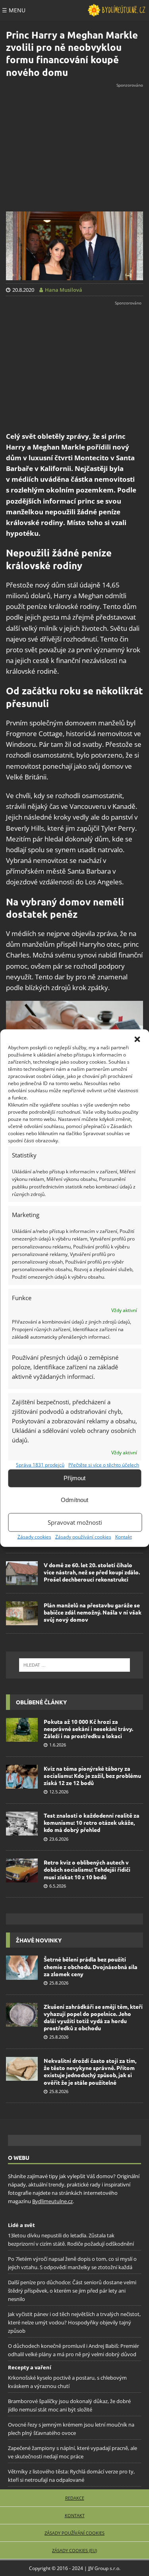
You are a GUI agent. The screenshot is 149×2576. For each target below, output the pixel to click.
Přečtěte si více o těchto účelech (104, 1464)
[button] (137, 1039)
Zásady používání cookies (83, 1536)
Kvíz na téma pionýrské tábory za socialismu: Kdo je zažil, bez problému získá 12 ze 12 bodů (92, 1775)
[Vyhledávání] (74, 1665)
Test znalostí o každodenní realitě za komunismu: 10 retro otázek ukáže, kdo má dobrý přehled (92, 1822)
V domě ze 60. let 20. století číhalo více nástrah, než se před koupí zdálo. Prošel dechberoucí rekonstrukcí (92, 1572)
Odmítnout (74, 1500)
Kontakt (124, 1536)
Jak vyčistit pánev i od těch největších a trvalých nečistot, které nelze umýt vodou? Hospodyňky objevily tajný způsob (74, 2323)
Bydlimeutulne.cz (52, 2201)
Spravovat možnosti (75, 1522)
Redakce (75, 2498)
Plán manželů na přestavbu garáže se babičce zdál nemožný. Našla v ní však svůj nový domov (93, 1612)
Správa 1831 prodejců (40, 1464)
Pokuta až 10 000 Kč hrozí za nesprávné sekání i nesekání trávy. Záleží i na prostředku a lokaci (88, 1729)
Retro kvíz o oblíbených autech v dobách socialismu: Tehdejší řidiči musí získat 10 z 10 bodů (87, 1869)
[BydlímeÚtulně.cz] (116, 10)
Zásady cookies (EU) (74, 2550)
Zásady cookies (34, 1536)
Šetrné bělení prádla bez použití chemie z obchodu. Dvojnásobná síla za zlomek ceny (91, 1966)
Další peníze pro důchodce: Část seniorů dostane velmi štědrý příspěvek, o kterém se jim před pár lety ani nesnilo (72, 2291)
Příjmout (74, 1478)
